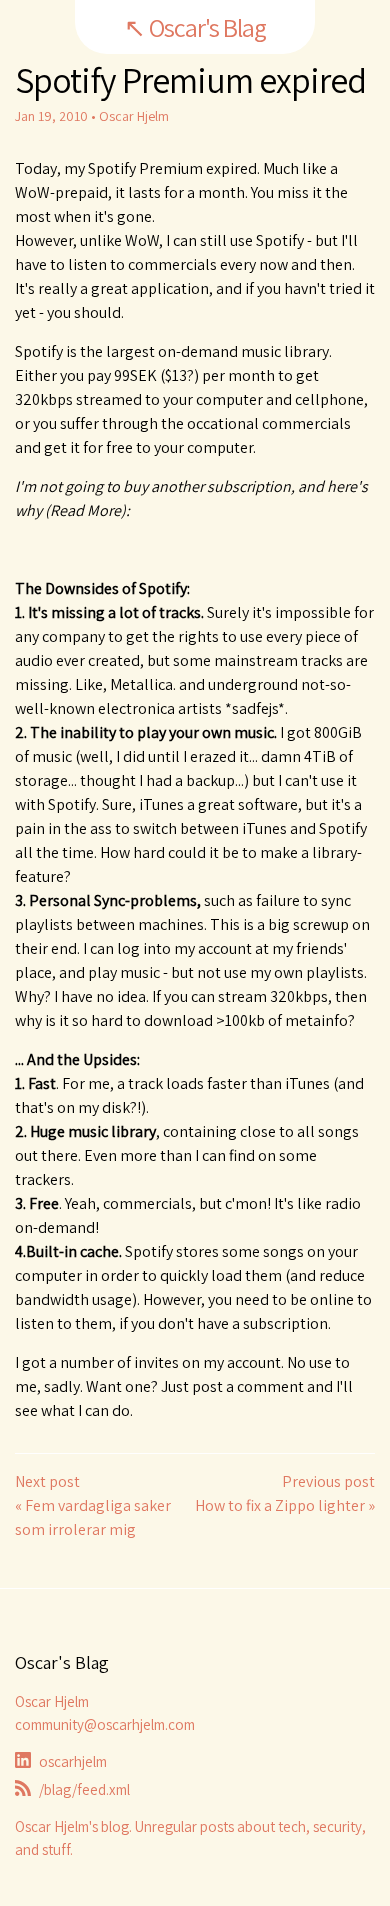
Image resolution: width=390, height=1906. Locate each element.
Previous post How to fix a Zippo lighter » (285, 1493)
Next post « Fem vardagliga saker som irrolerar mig (93, 1505)
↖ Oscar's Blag (195, 27)
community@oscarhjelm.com (105, 1724)
